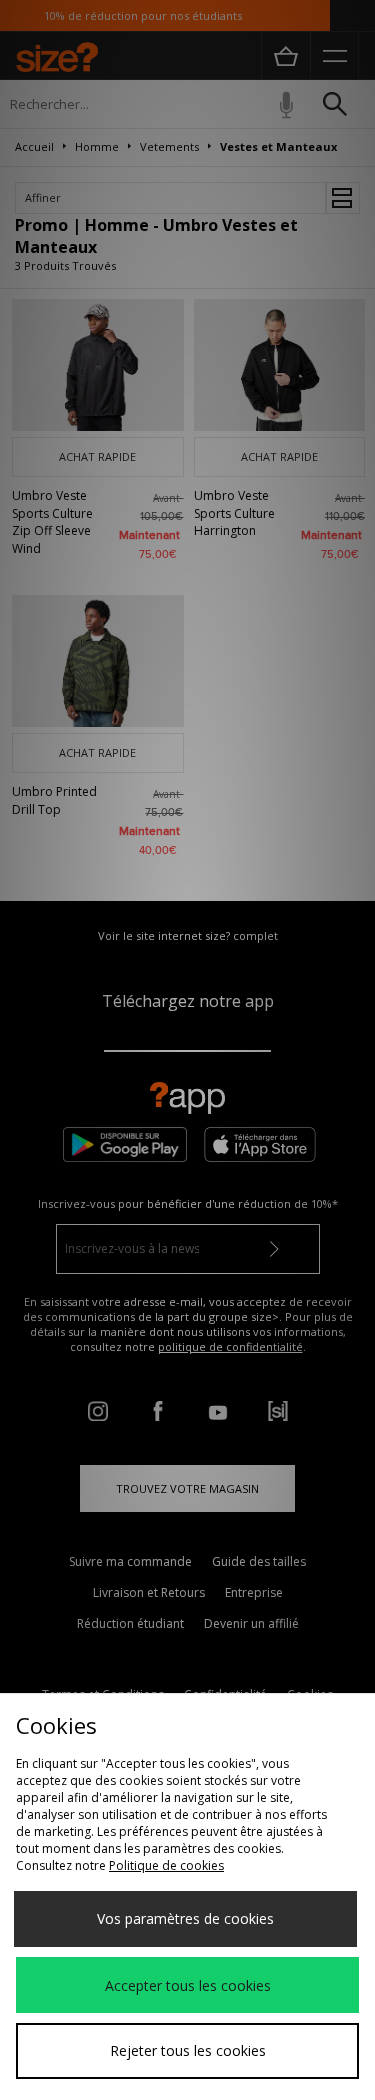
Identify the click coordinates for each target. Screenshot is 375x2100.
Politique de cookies (166, 1865)
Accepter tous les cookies (188, 1985)
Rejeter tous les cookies (188, 2050)
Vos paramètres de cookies (185, 1918)
